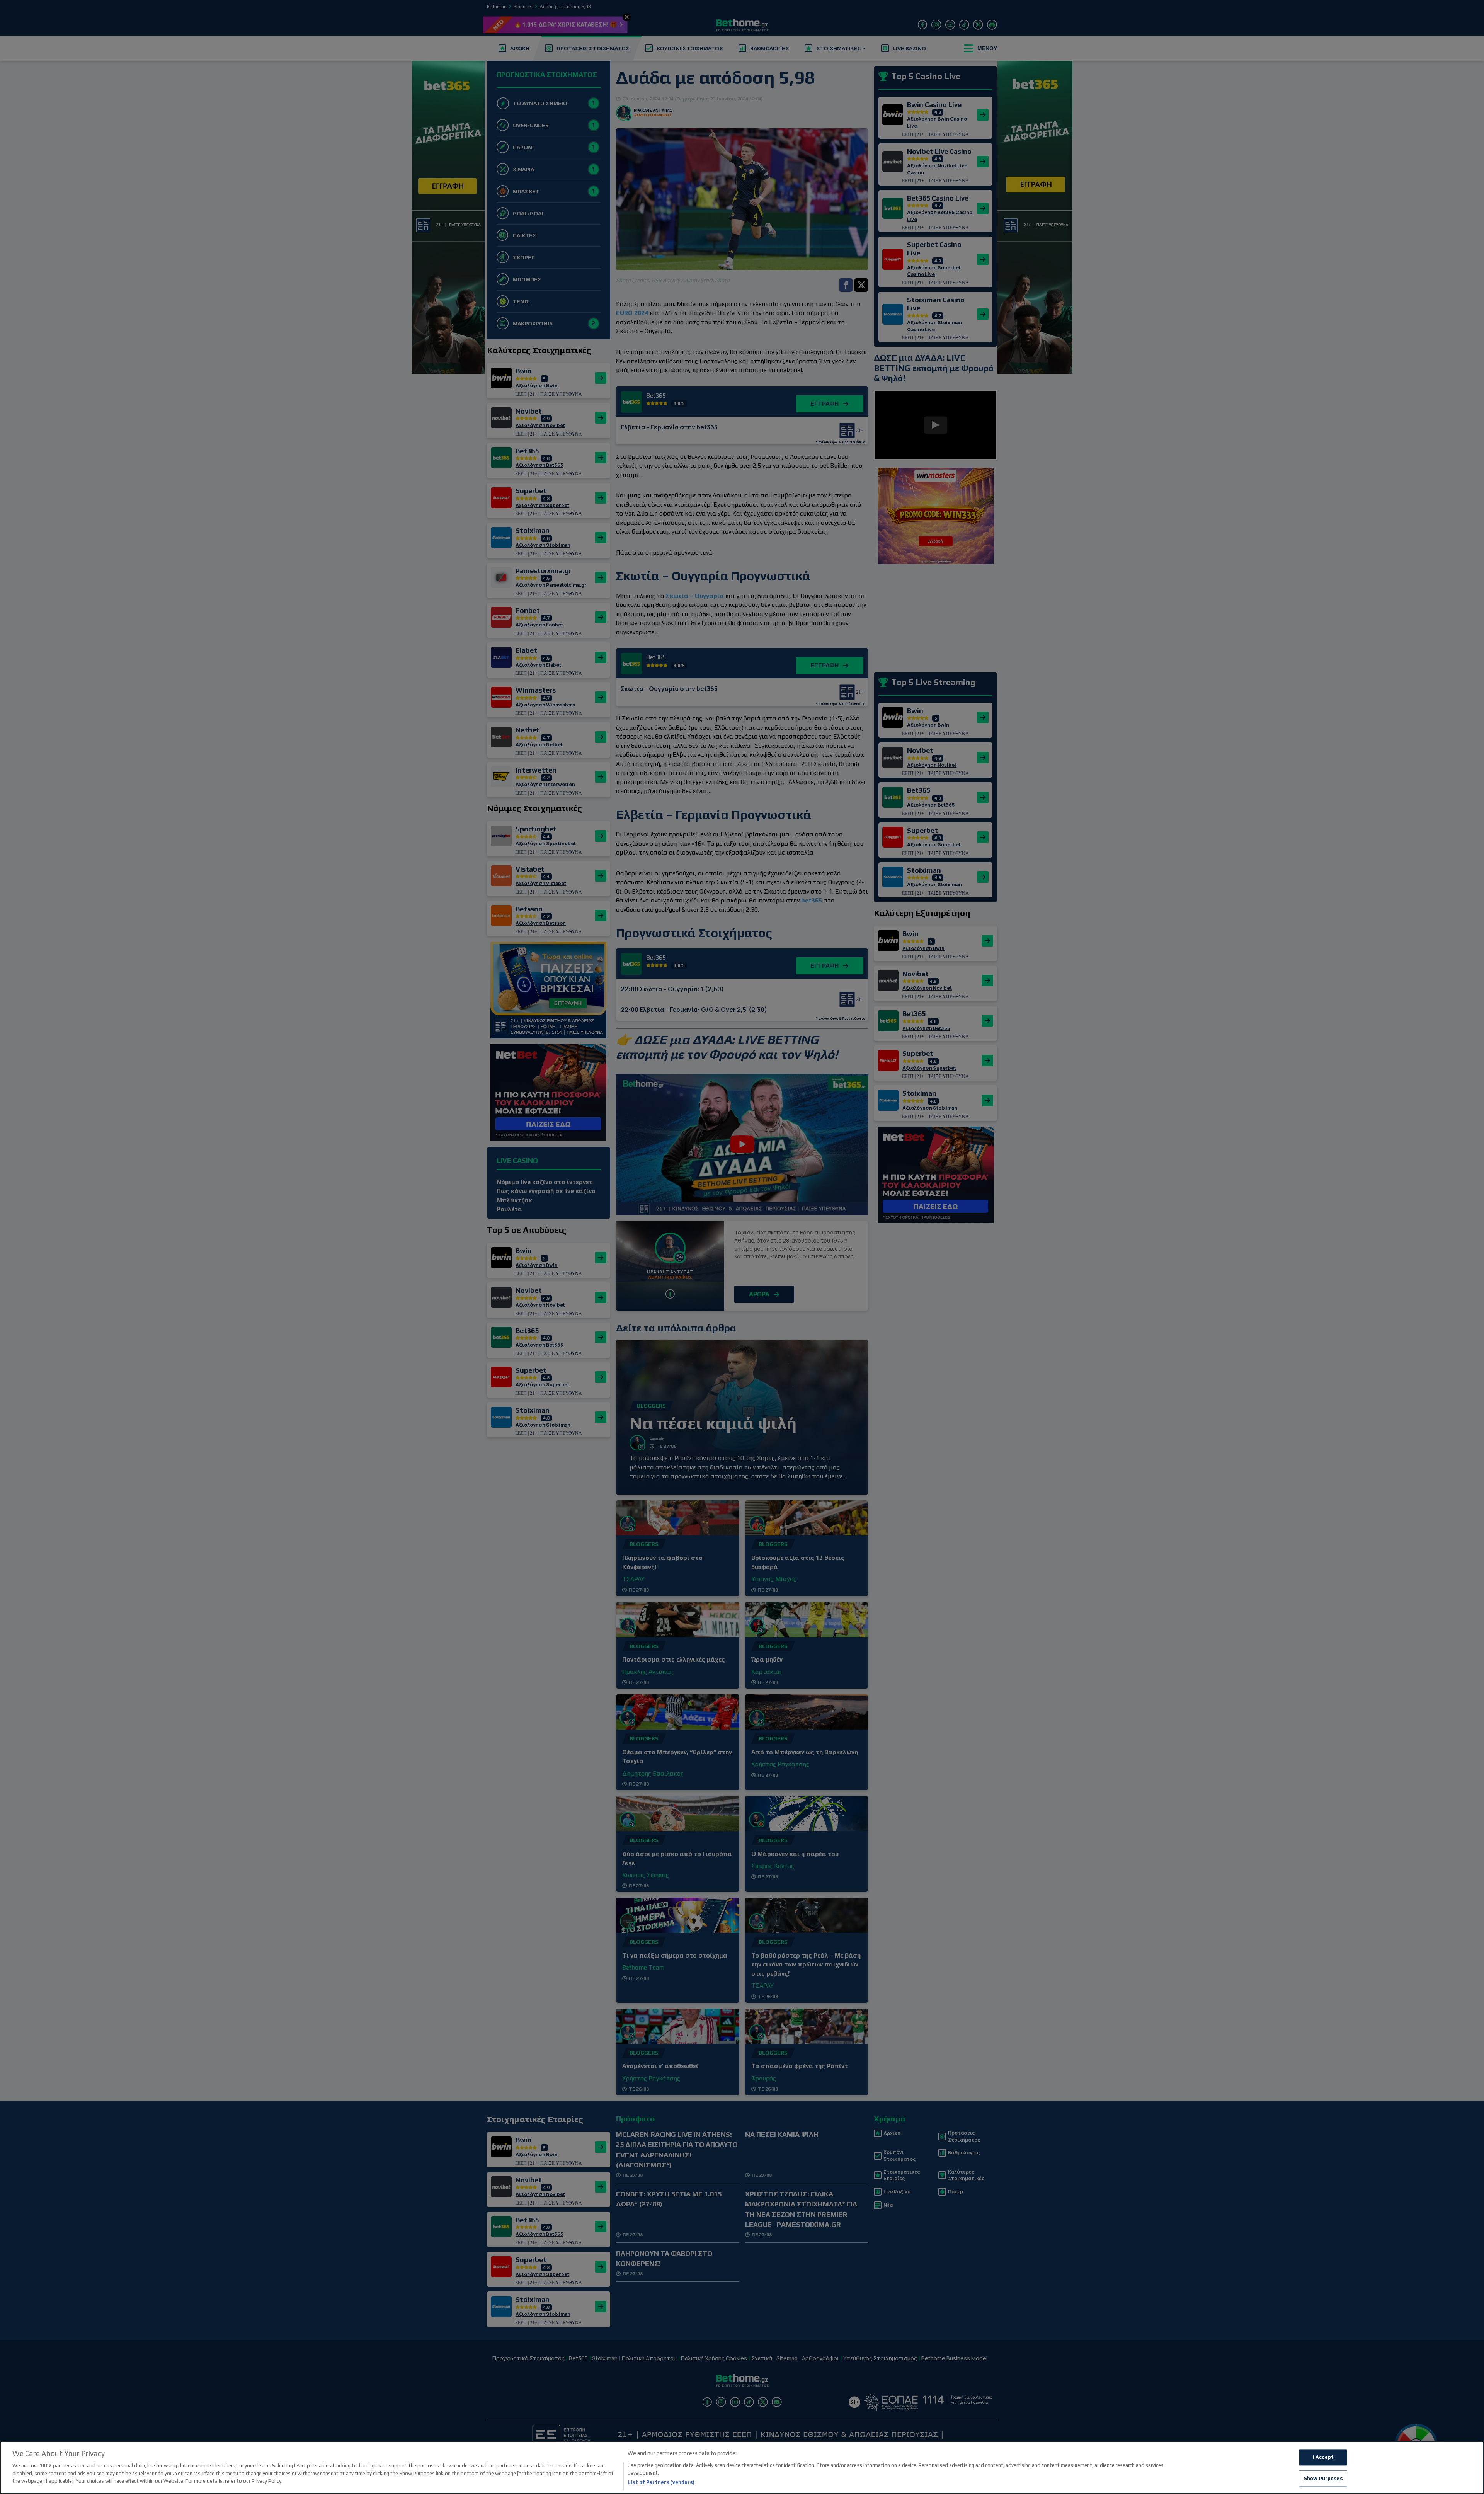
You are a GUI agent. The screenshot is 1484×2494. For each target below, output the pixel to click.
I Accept (1323, 2457)
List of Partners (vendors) (661, 2482)
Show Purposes (1323, 2478)
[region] (742, 2468)
